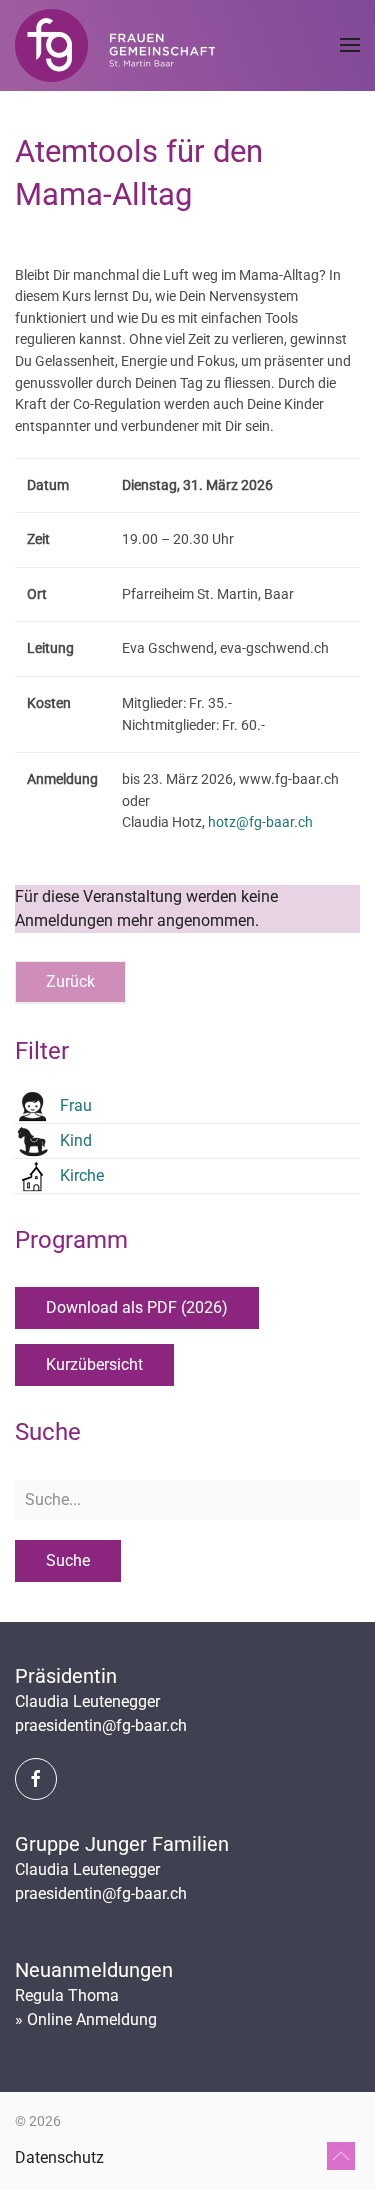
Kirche (82, 1175)
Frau (76, 1105)
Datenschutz (59, 2157)
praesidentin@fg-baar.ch (101, 1725)
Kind (76, 1140)
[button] (350, 45)
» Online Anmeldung (86, 2019)
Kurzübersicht (94, 1364)
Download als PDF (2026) (137, 1307)
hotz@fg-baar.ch (260, 822)
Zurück (70, 981)
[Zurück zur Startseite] (115, 45)
